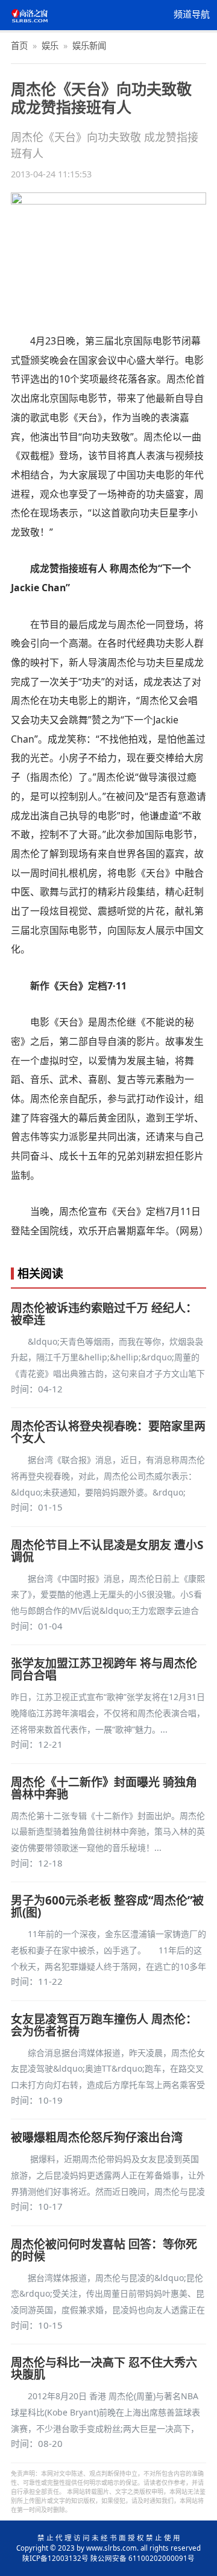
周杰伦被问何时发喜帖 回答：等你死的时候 (104, 2250)
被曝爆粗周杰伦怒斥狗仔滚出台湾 (97, 2137)
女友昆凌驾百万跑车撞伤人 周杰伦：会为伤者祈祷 (104, 2025)
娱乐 (50, 46)
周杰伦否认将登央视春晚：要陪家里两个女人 (108, 1432)
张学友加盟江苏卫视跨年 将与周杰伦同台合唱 (104, 1669)
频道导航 (192, 14)
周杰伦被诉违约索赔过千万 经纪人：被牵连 (104, 1314)
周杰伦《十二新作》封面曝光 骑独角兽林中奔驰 (104, 1788)
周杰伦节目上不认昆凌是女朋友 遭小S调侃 (107, 1551)
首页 (19, 46)
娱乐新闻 (89, 46)
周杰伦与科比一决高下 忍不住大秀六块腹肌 (104, 2368)
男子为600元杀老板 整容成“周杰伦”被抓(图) (107, 1906)
